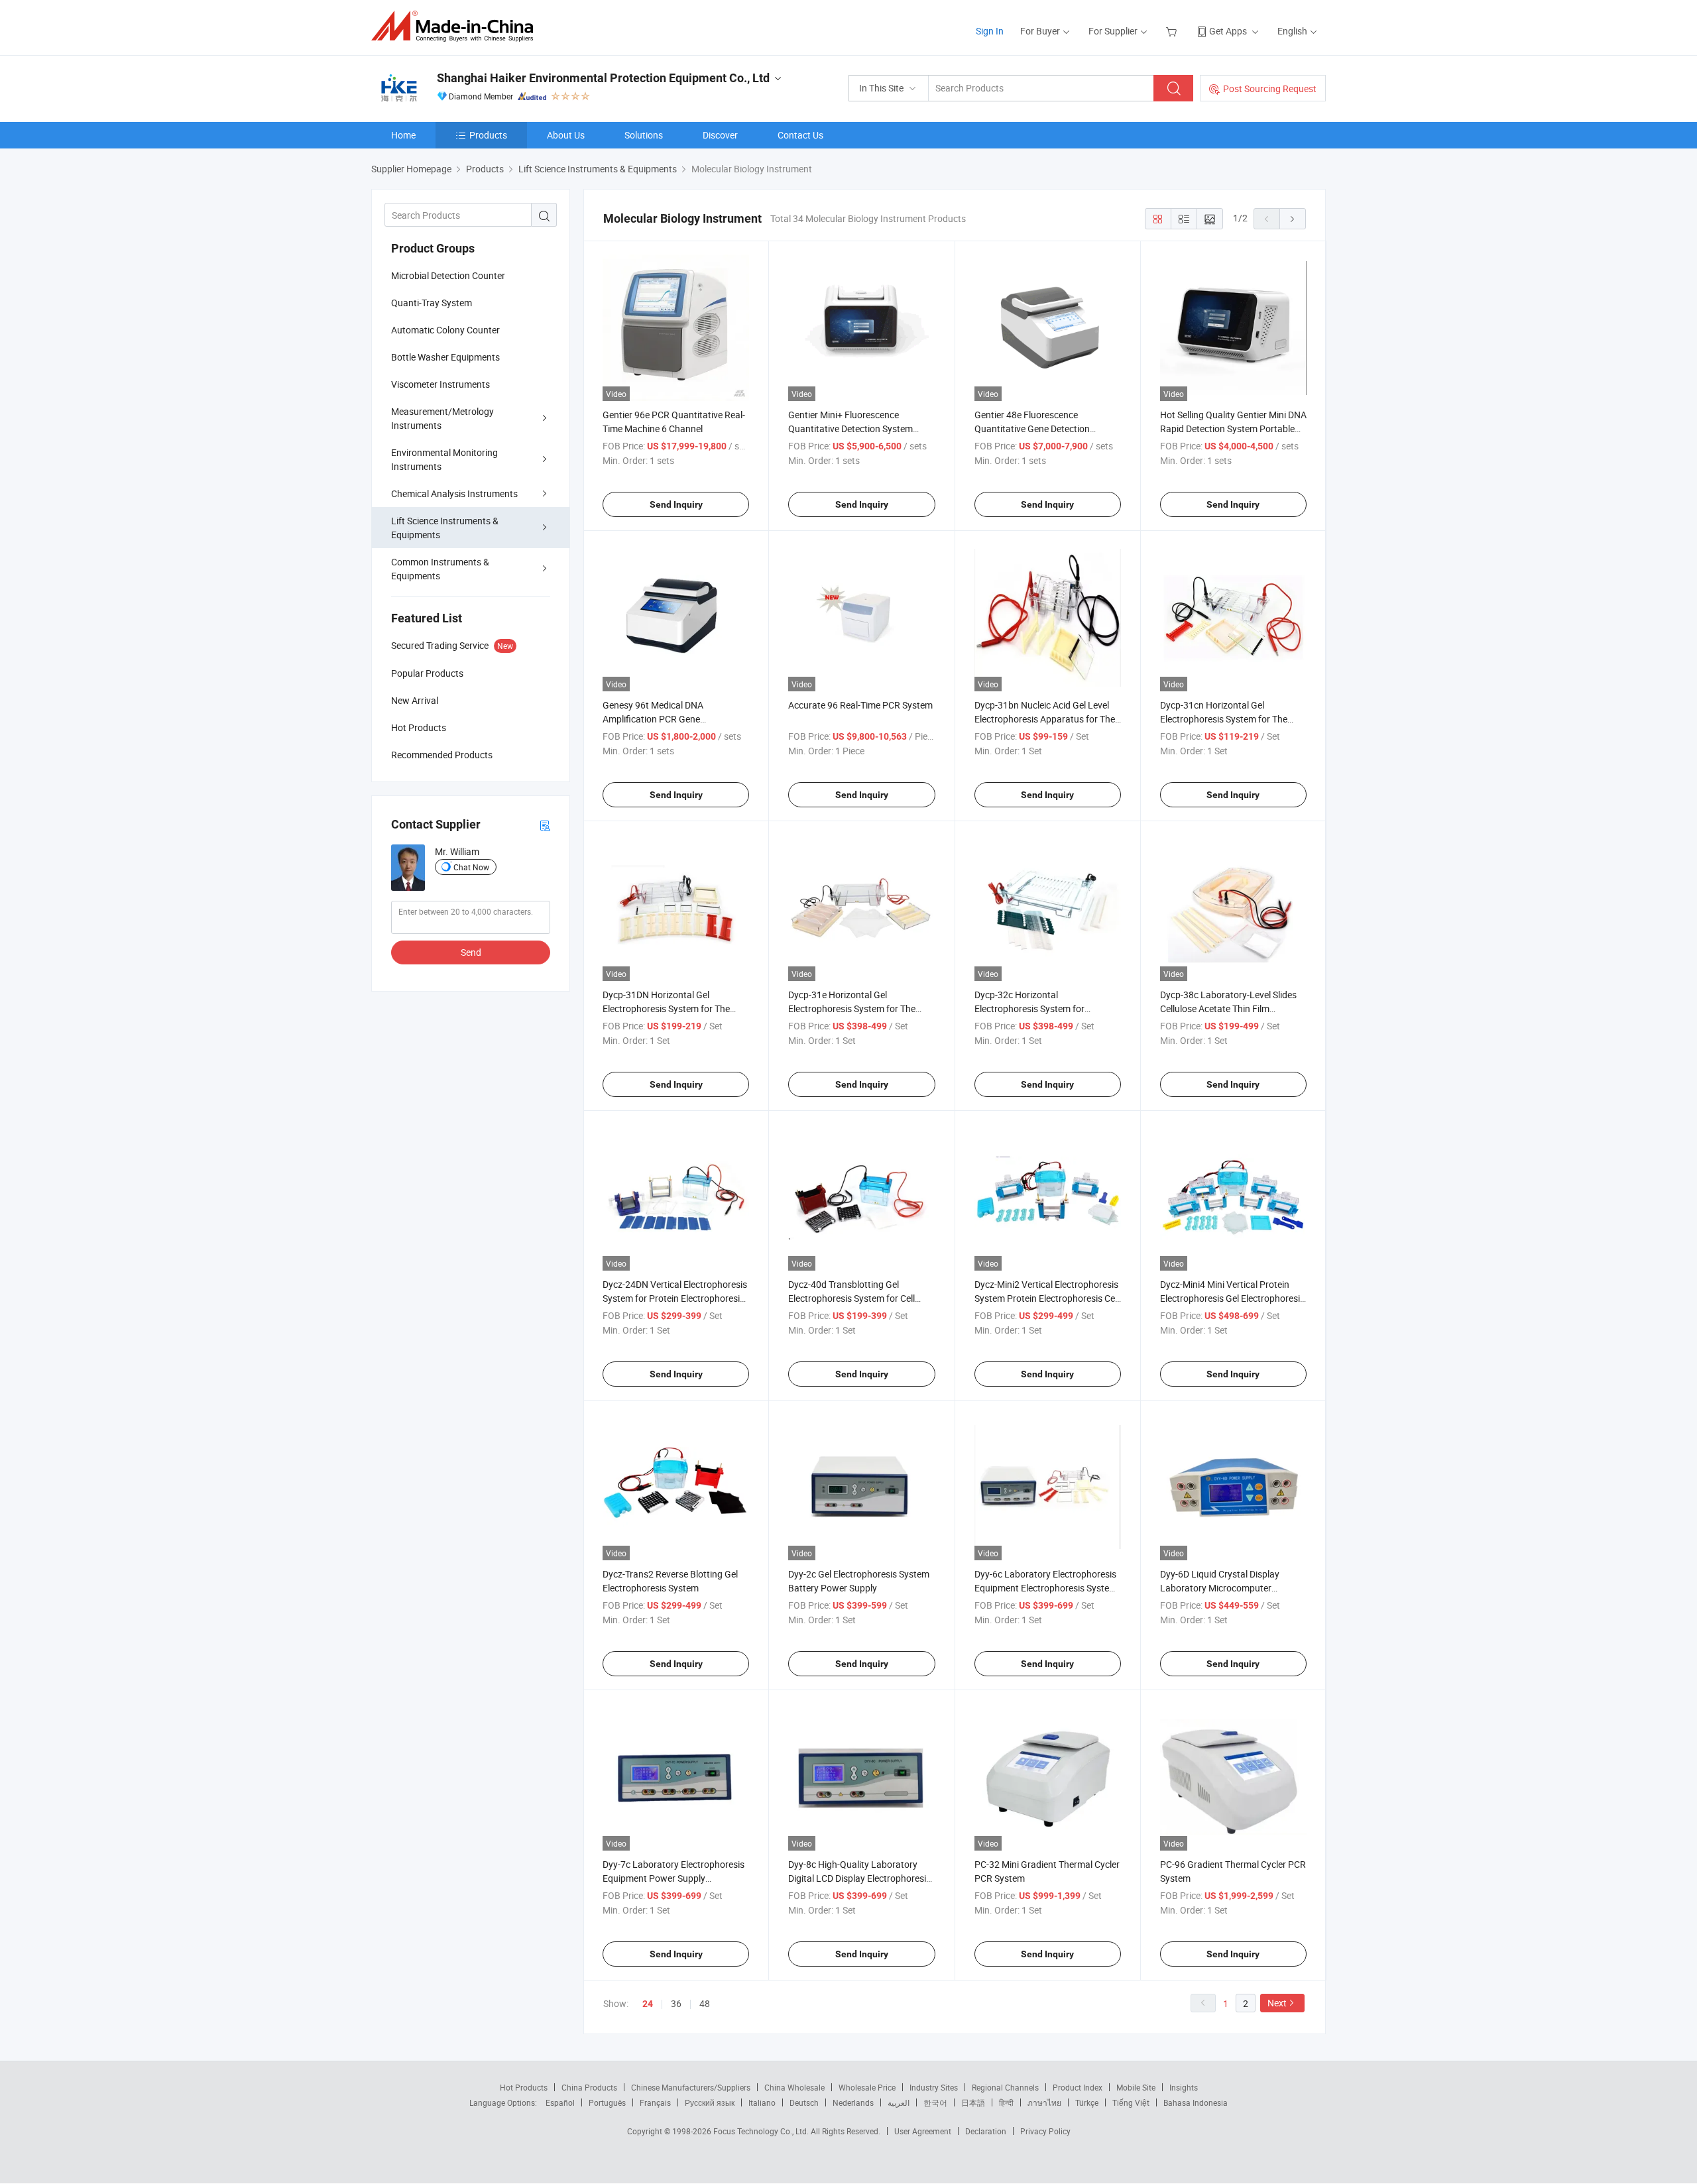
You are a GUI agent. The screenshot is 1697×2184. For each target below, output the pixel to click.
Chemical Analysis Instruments (454, 493)
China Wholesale (794, 2087)
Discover (720, 135)
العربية (899, 2102)
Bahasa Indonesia (1196, 2102)
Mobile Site (1136, 2087)
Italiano (762, 2102)
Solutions (644, 135)
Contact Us (800, 135)
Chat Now (471, 867)
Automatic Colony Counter (445, 330)
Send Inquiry (676, 504)
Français (655, 2102)
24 (648, 2004)
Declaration (986, 2131)
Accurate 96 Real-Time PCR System (860, 705)
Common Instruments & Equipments (440, 569)
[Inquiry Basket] (1173, 31)
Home (403, 135)
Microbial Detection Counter (448, 275)
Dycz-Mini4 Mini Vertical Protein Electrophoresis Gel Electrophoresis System (1232, 1298)
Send (471, 952)
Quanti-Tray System (432, 303)
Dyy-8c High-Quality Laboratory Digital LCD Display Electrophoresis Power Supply (859, 1878)
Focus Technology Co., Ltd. (762, 2131)
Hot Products (524, 2087)
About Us (566, 135)
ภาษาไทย (1044, 2102)
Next (1277, 2003)
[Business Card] (545, 825)
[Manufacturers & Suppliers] (456, 26)
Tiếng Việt (1131, 2102)
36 (676, 2003)
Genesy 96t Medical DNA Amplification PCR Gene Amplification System (653, 719)
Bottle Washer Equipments (445, 357)
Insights (1184, 2087)
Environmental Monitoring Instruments (444, 459)
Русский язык (710, 2102)
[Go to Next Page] (1293, 219)
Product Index (1078, 2087)
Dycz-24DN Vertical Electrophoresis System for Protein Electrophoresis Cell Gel (675, 1298)
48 (705, 2003)
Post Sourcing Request (1270, 88)
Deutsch (804, 2102)
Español (560, 2102)
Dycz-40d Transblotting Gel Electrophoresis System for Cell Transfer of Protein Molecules (851, 1298)
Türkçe (1087, 2102)
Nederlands (853, 2102)
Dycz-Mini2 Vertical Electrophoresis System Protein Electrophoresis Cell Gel (1047, 1298)
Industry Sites (934, 2087)
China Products (589, 2087)
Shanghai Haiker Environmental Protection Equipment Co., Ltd (603, 78)
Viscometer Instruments (440, 384)
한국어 (935, 2102)
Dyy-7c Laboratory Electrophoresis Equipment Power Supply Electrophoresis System (673, 1878)
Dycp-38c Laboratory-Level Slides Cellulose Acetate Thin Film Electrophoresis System (1228, 1008)
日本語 (973, 2102)
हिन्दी (1006, 2102)
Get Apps (1228, 31)
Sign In (990, 31)
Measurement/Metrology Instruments (442, 418)
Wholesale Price (867, 2087)
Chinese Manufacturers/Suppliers (691, 2087)
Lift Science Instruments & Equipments (445, 528)
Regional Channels (1005, 2087)
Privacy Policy (1045, 2131)
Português (607, 2102)
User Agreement (923, 2131)
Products (488, 135)
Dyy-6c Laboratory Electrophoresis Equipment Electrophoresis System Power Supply (1046, 1588)
